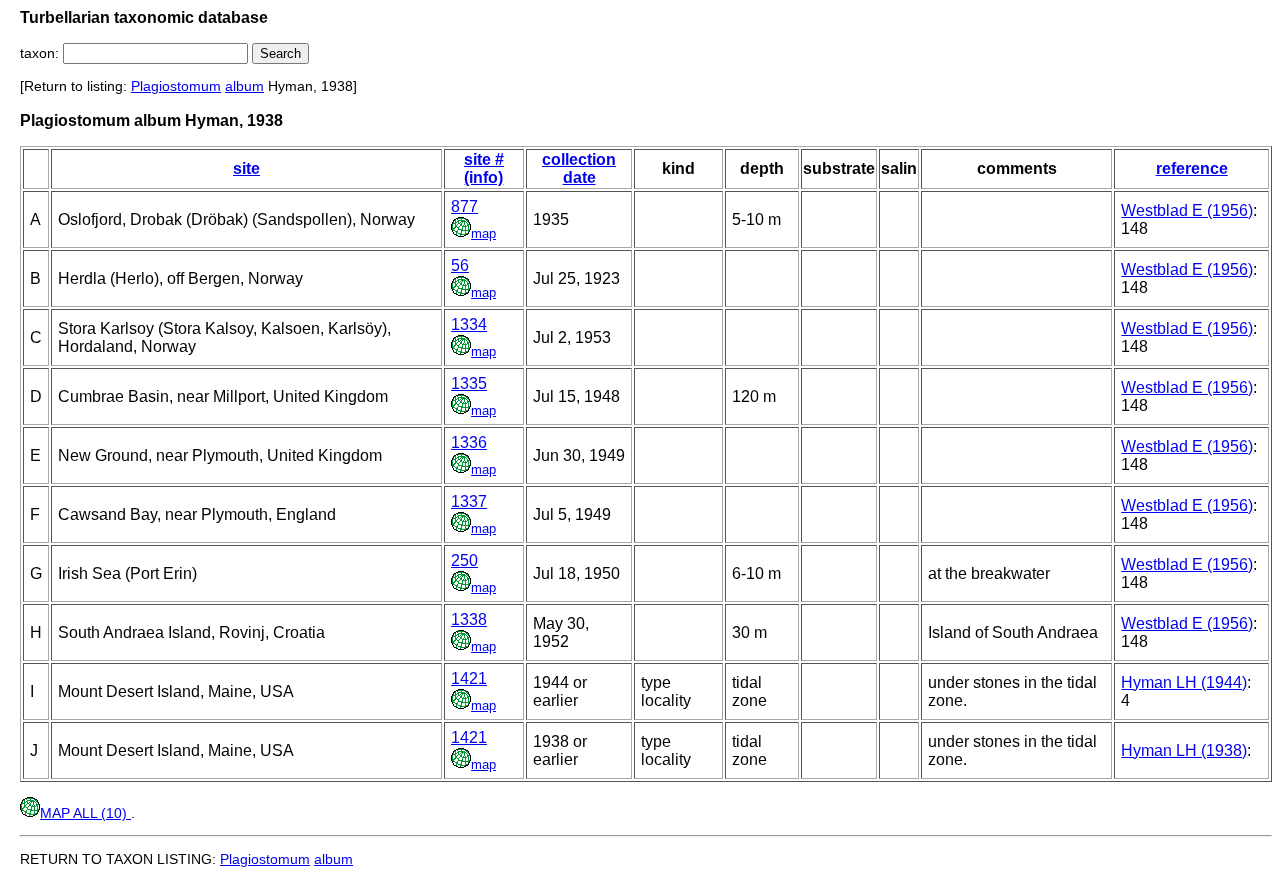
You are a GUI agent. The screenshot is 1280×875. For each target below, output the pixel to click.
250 (464, 560)
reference (1192, 168)
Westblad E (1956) (1187, 210)
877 (464, 206)
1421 (469, 678)
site (246, 168)
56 (460, 265)
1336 (469, 442)
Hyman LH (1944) (1184, 682)
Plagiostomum (176, 86)
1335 (469, 383)
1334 (469, 324)
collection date (579, 168)
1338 (469, 619)
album (244, 86)
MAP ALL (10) (85, 813)
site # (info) (484, 168)
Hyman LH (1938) (1184, 750)
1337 (469, 501)
